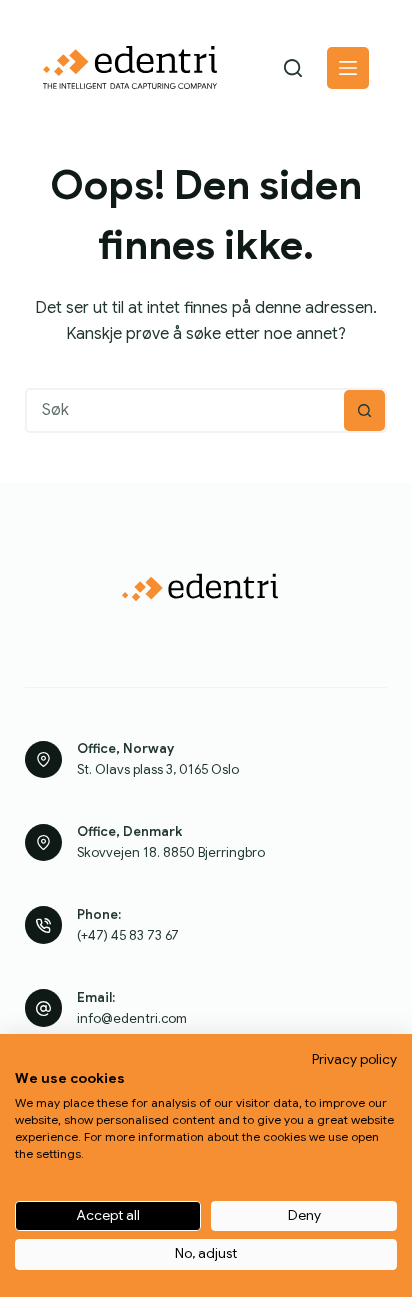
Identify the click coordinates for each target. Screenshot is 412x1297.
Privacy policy (354, 1059)
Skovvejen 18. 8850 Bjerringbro (171, 852)
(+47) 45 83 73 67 (128, 935)
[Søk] (293, 68)
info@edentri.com (132, 1018)
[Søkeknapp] (364, 410)
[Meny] (348, 68)
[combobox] (186, 410)
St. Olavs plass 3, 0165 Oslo (158, 769)
